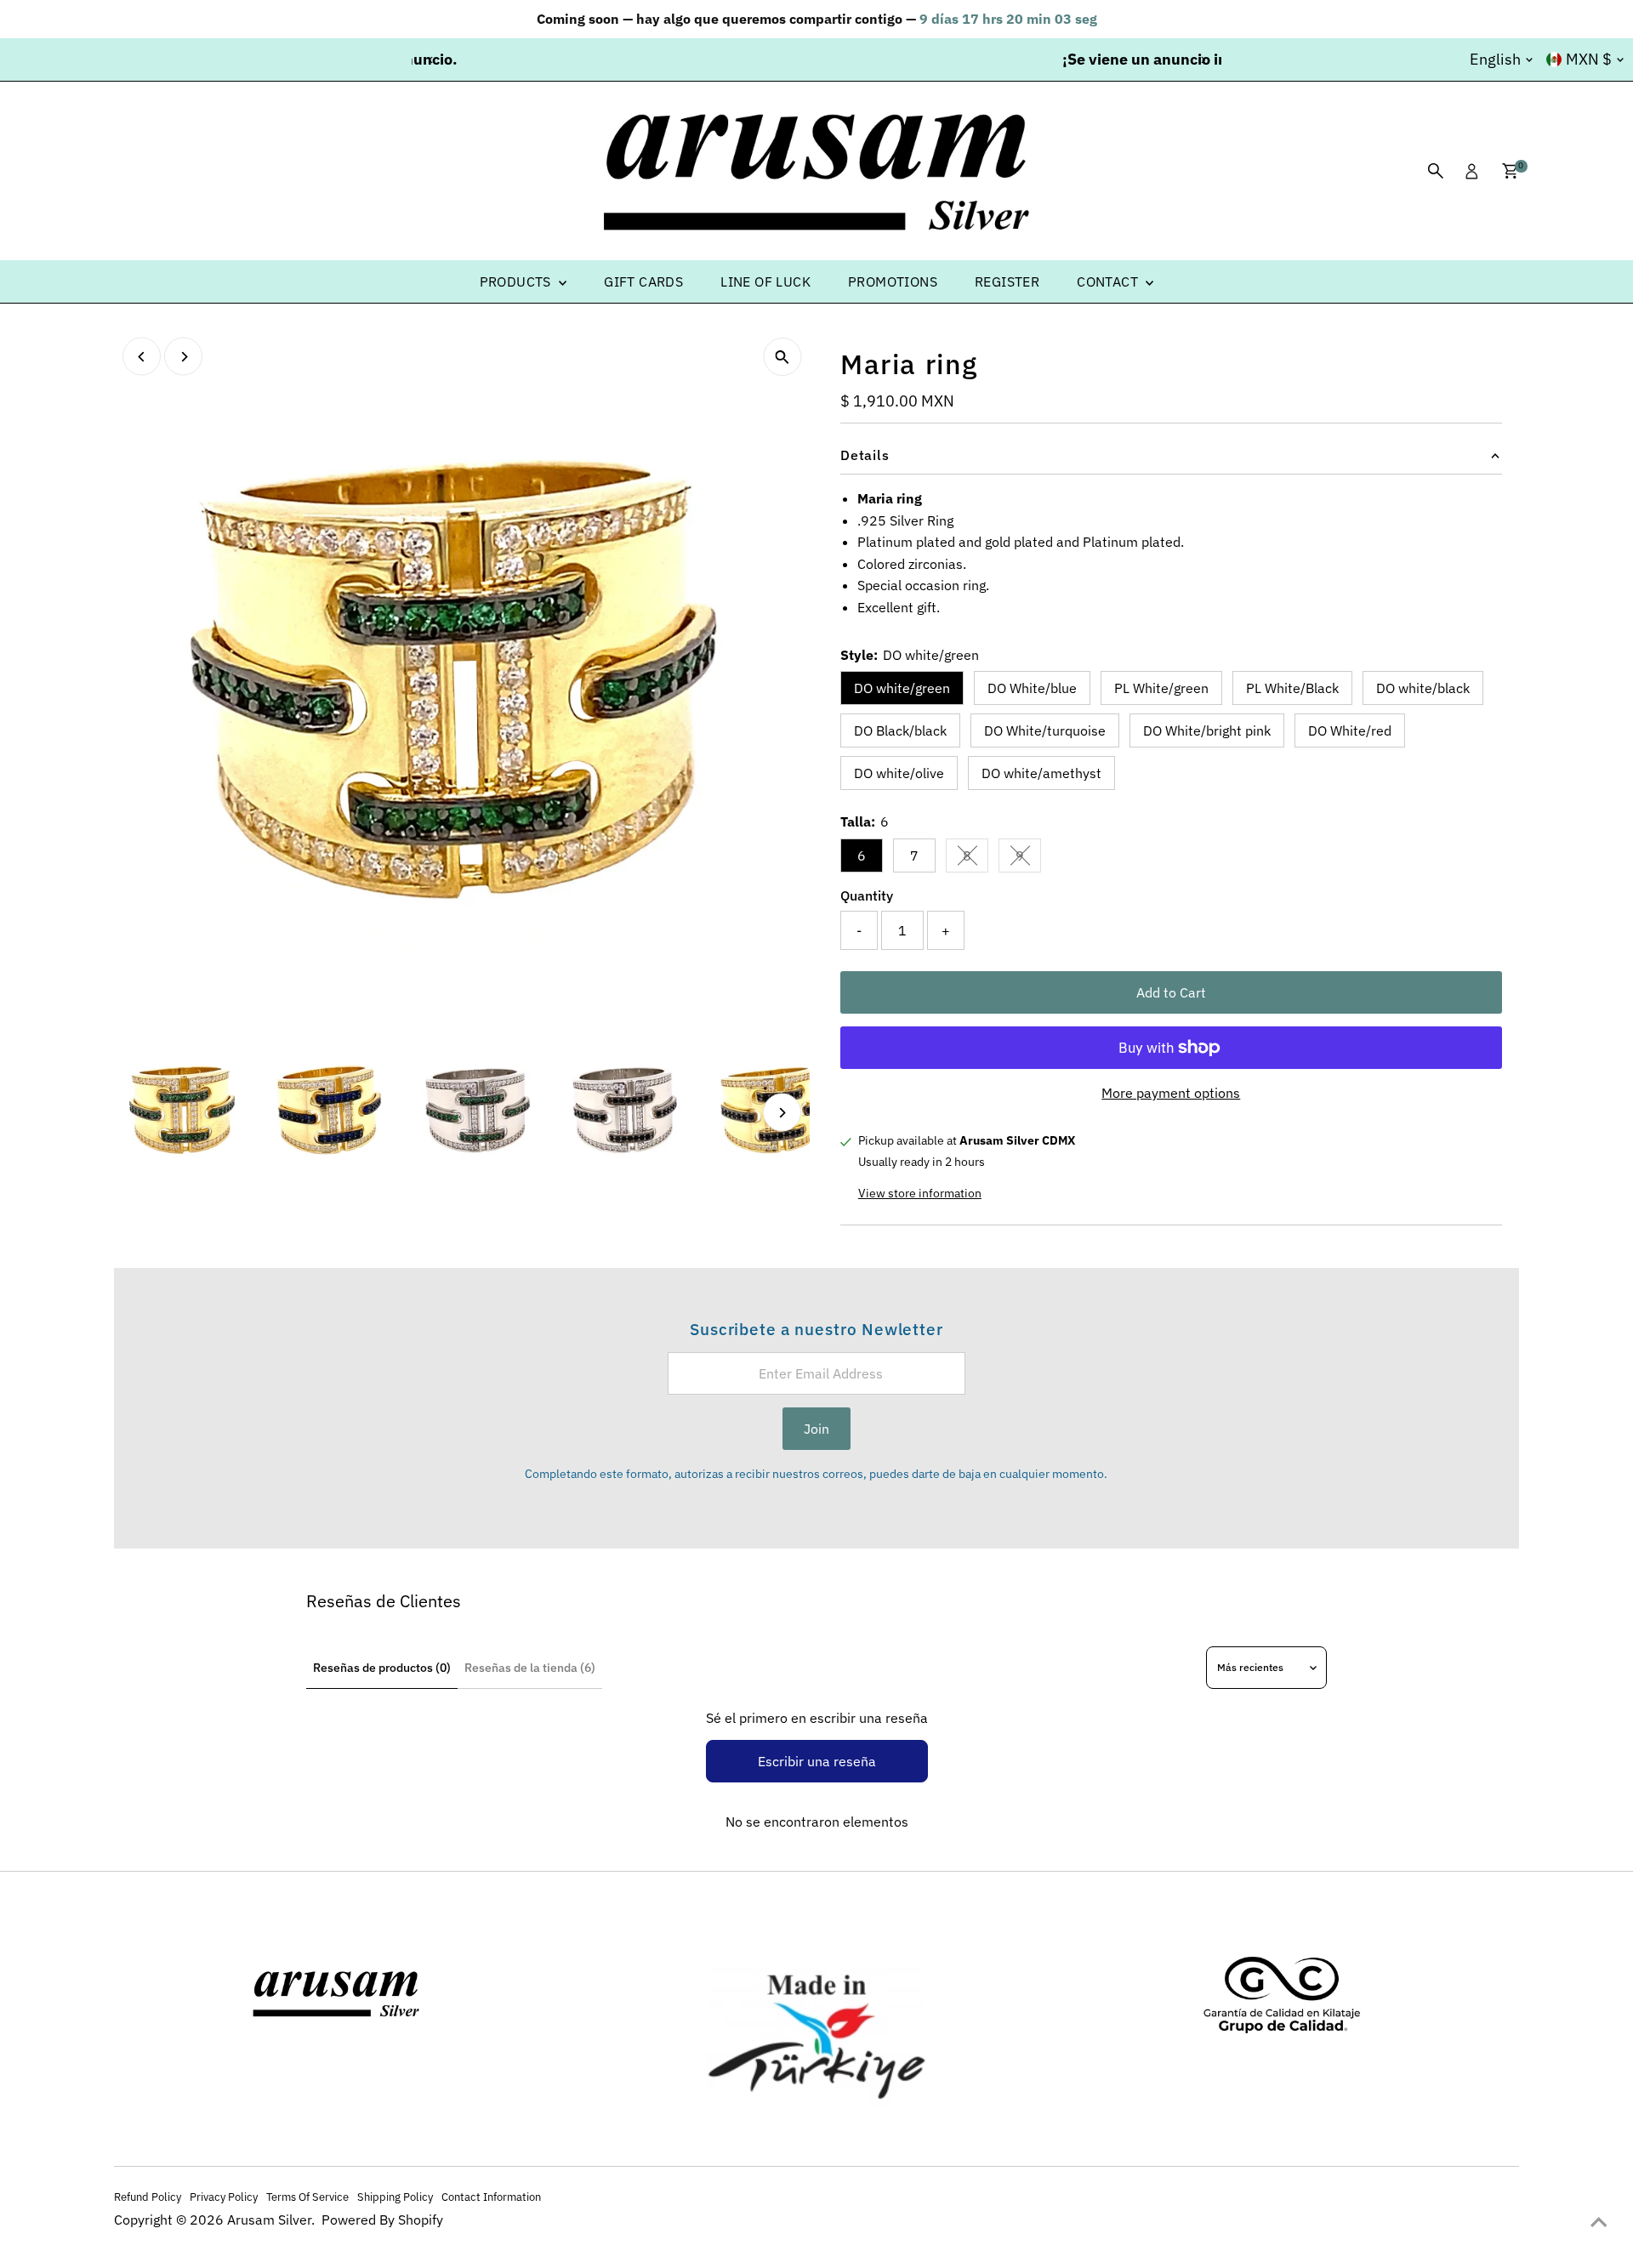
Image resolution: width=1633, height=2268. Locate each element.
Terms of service (307, 2197)
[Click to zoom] (782, 357)
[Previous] (431, 60)
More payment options (1171, 1093)
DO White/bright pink (1207, 730)
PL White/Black (1292, 688)
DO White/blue (1032, 688)
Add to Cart (1171, 992)
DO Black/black (900, 730)
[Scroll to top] (1599, 2221)
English (1495, 59)
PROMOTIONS (893, 281)
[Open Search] (1436, 171)
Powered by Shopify (382, 2220)
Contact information (491, 2197)
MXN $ (1589, 59)
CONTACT (1109, 281)
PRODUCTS (518, 281)
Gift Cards (643, 281)
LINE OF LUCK (765, 281)
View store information (920, 1193)
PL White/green (1161, 688)
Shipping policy (395, 2197)
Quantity (867, 895)
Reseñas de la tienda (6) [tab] (530, 1668)
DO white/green (902, 688)
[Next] (1202, 60)
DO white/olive (899, 773)
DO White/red (1350, 730)
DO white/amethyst (1041, 773)
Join (816, 1429)
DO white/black (1423, 688)
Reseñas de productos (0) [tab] (382, 1668)
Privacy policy (224, 2197)
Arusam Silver (269, 2220)
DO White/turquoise (1045, 730)
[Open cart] (1510, 171)
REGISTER (1007, 281)
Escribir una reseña (817, 1761)
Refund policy (148, 2197)
